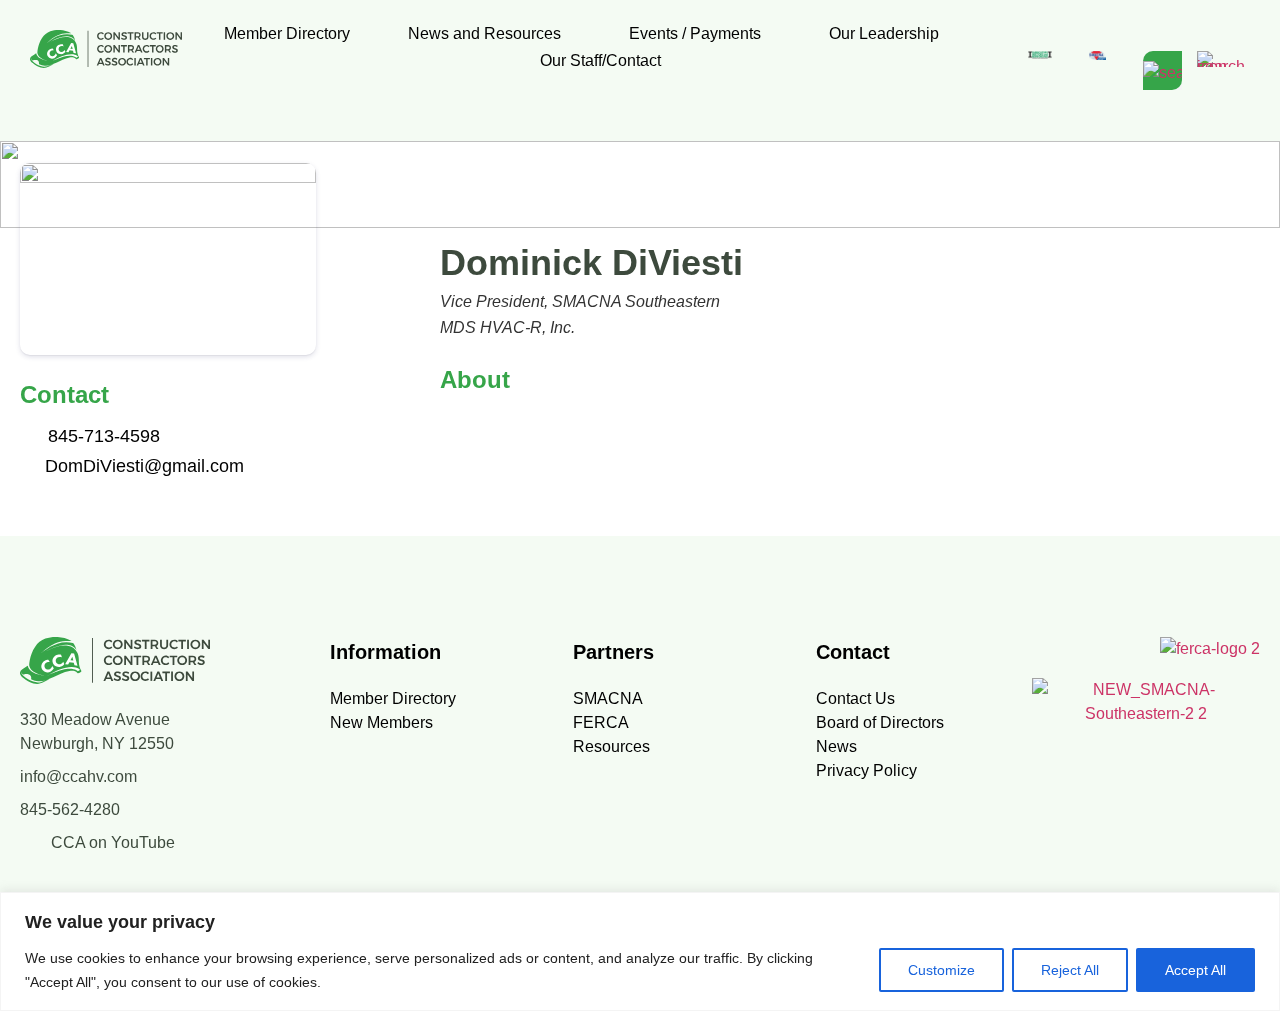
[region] (640, 951)
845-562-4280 (70, 809)
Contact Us (855, 698)
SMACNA (608, 698)
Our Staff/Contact (600, 60)
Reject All (1070, 970)
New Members (381, 722)
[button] (489, 33)
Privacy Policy (866, 770)
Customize (941, 970)
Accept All (1195, 970)
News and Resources (484, 33)
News (836, 746)
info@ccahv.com (78, 776)
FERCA (601, 722)
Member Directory (287, 33)
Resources (611, 746)
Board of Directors (880, 722)
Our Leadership (884, 33)
